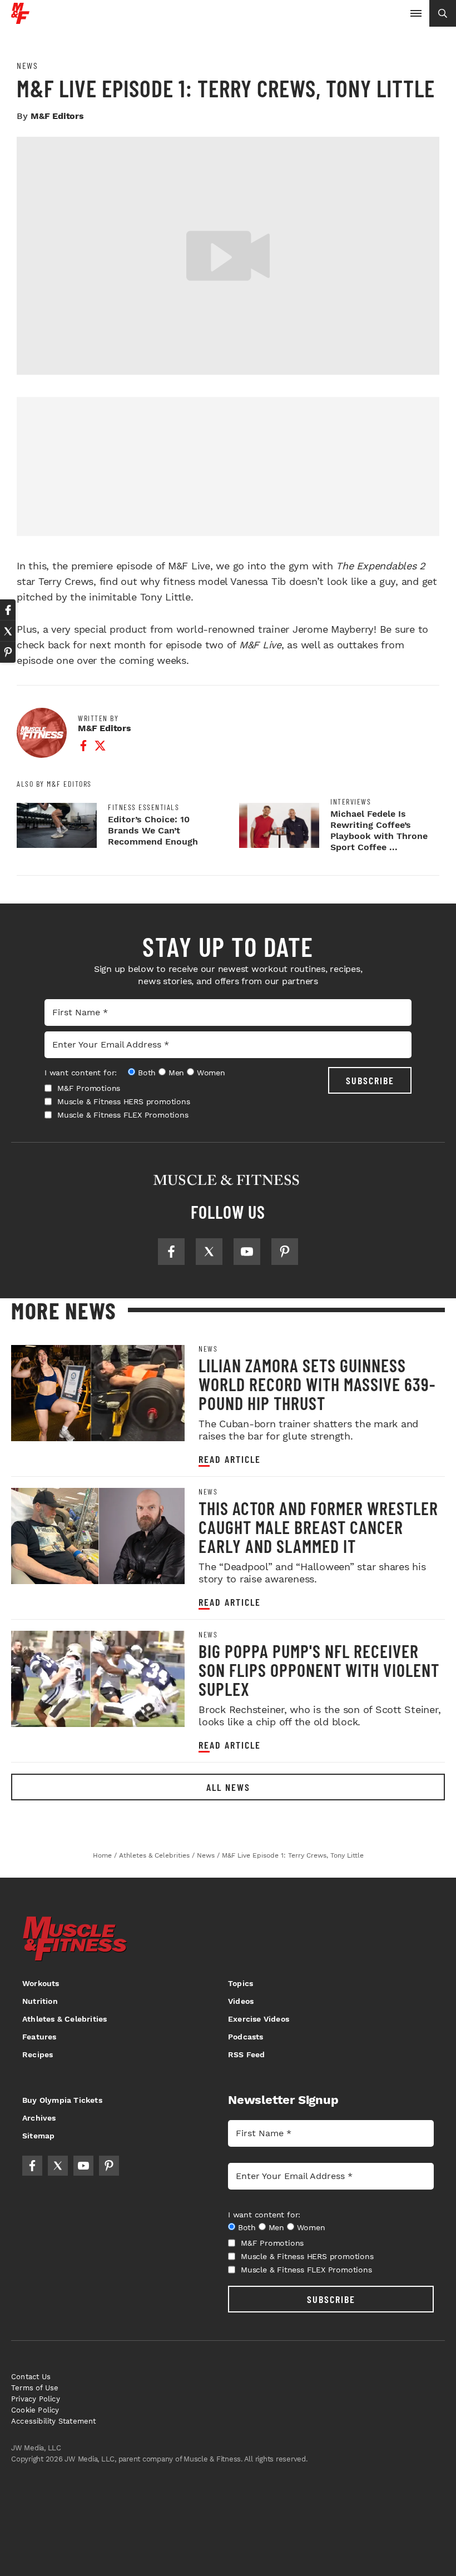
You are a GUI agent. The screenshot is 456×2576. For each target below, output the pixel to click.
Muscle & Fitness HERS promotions (124, 1101)
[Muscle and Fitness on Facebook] (171, 1252)
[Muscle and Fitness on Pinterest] (285, 1252)
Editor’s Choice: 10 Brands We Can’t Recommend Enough (153, 830)
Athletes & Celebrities (65, 2019)
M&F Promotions (89, 1088)
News (27, 66)
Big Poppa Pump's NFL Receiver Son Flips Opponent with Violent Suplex (319, 1670)
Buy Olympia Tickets (62, 2100)
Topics (241, 1983)
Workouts (41, 1983)
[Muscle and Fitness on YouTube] (247, 1252)
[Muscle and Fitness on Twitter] (209, 1252)
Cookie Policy (35, 2410)
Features (39, 2037)
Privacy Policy (36, 2399)
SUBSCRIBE (370, 1080)
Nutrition (40, 2001)
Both (147, 1073)
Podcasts (246, 2037)
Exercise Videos (259, 2019)
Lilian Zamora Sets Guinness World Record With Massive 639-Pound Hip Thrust (317, 1384)
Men (176, 1073)
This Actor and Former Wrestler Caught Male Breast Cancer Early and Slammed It (318, 1527)
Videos (241, 2001)
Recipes (38, 2054)
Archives (39, 2118)
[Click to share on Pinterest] (8, 652)
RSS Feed (247, 2054)
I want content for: (81, 1073)
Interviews (351, 802)
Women (211, 1073)
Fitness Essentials (143, 807)
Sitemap (38, 2136)
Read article (230, 1459)
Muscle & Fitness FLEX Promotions (123, 1115)
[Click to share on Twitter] (8, 631)
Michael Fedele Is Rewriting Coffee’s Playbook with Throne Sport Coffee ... (379, 830)
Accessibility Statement (54, 2421)
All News (228, 1787)
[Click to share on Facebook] (8, 610)
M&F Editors (57, 116)
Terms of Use (35, 2388)
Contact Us (31, 2377)
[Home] (20, 20)
